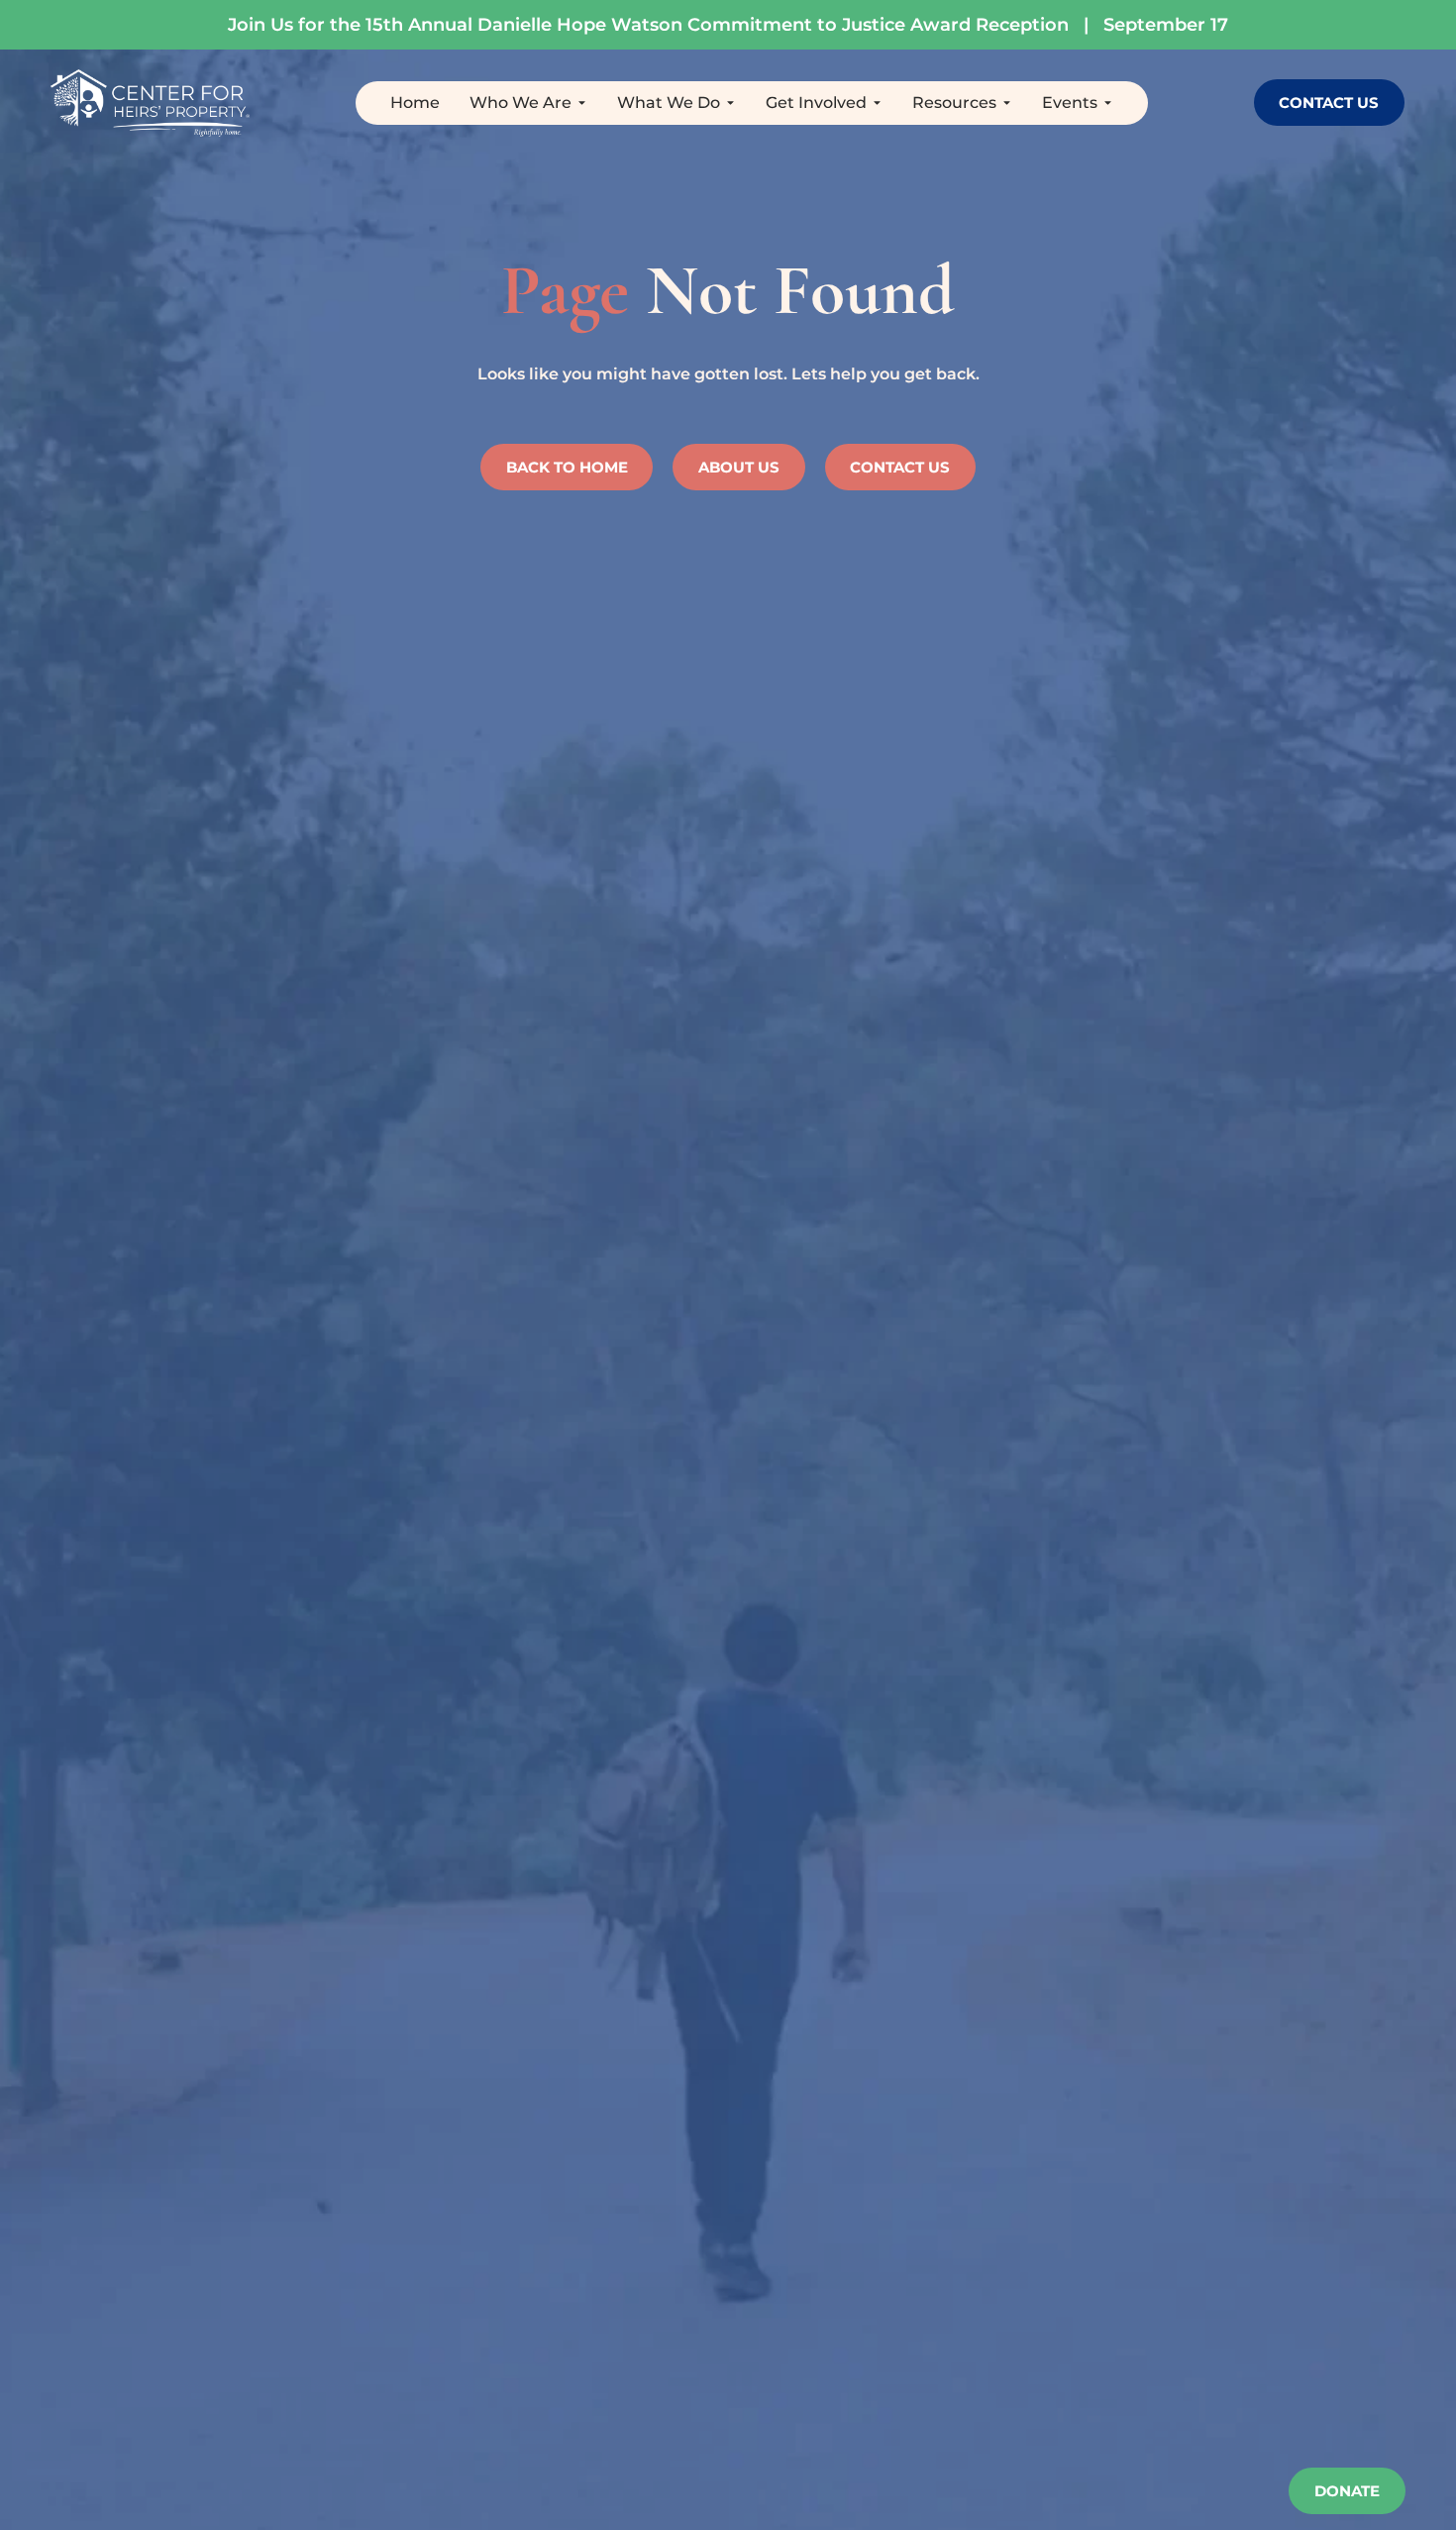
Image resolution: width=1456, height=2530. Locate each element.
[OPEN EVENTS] (1108, 103)
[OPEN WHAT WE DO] (730, 103)
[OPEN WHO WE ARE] (582, 103)
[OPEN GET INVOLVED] (877, 103)
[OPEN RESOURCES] (1007, 103)
